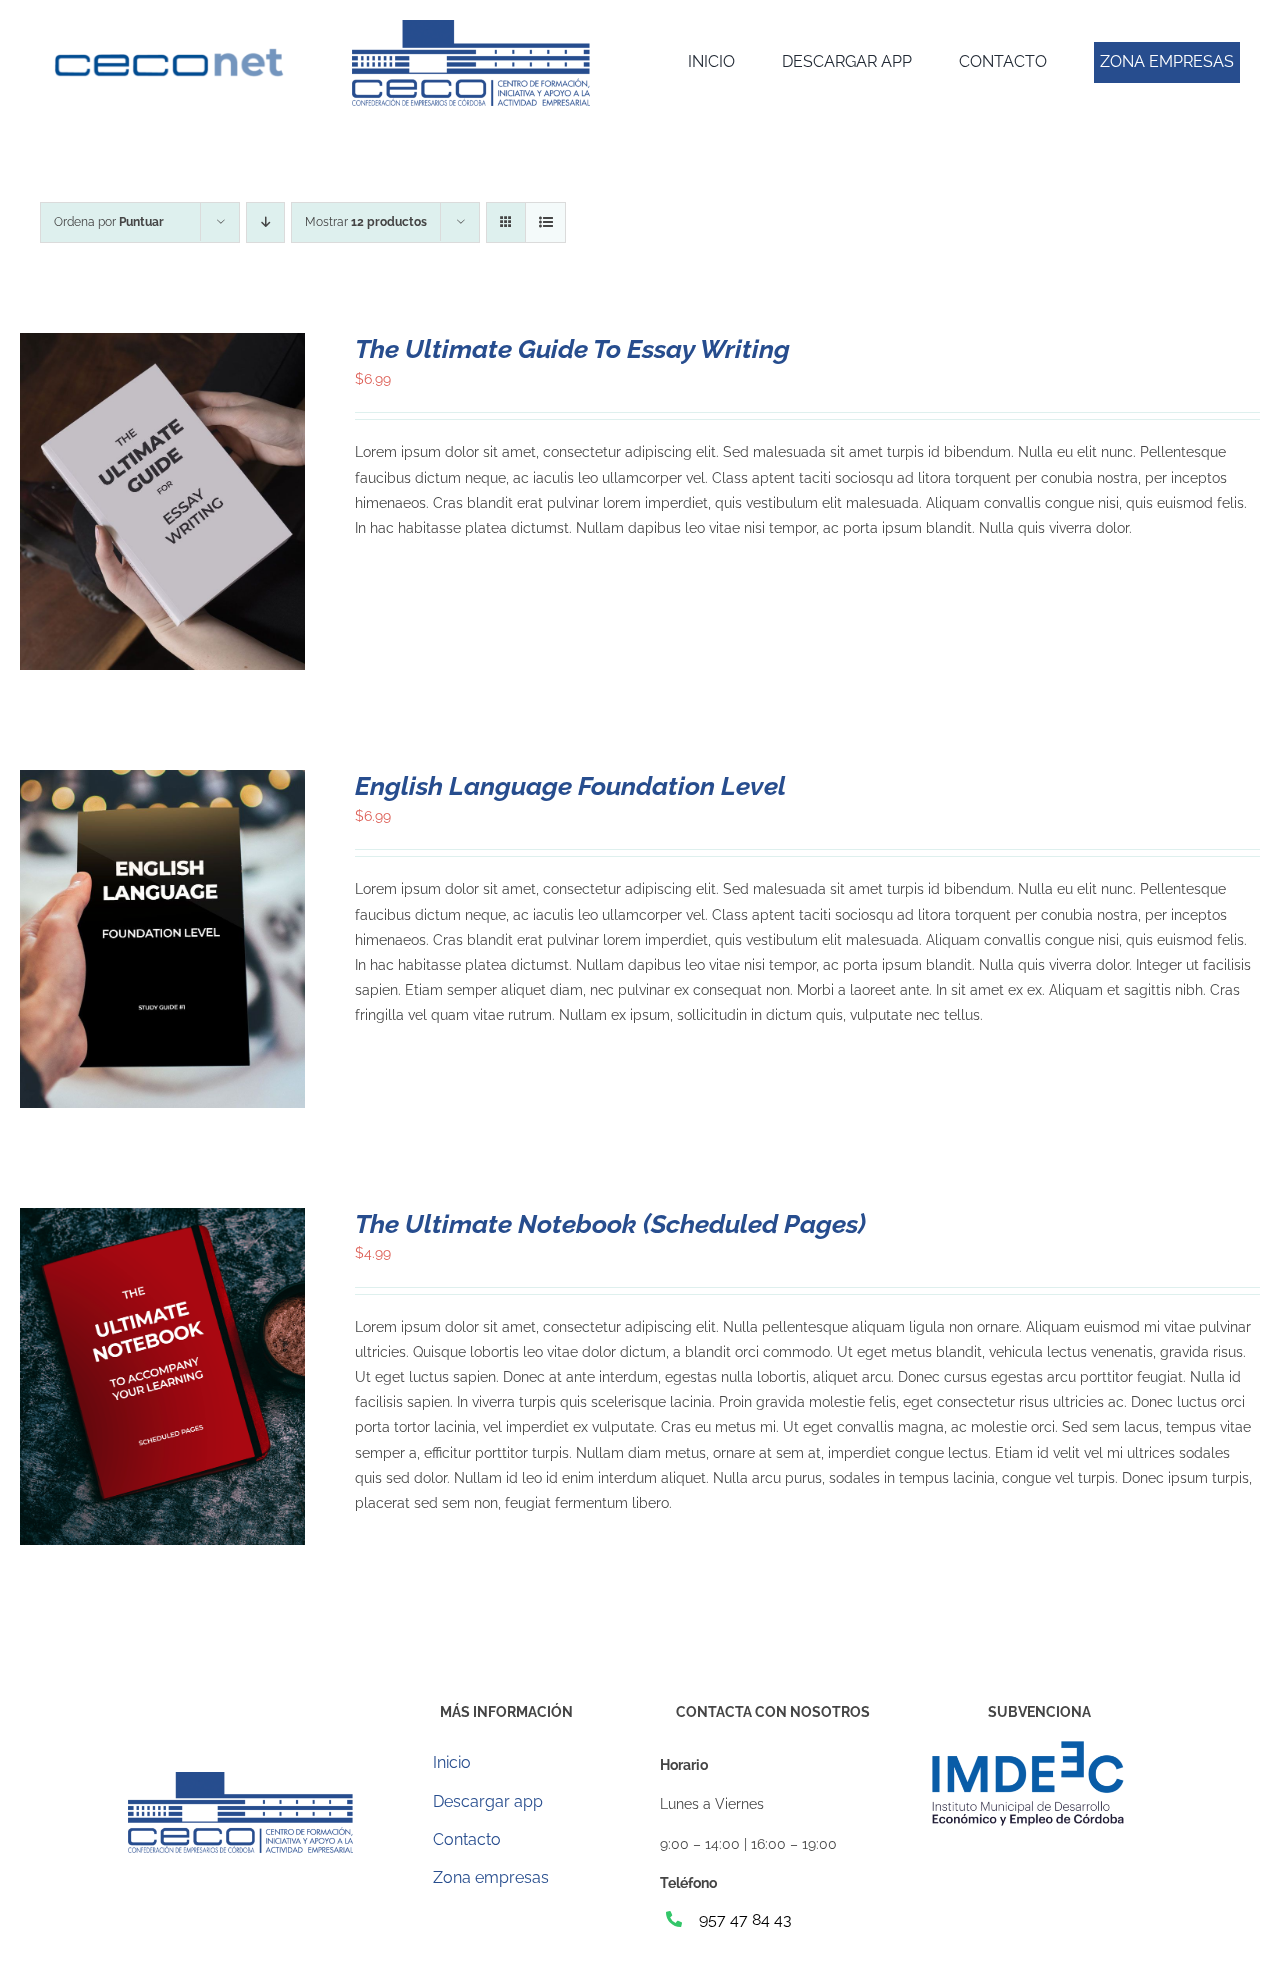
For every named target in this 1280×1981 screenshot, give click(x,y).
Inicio (452, 1762)
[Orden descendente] (265, 222)
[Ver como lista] (545, 222)
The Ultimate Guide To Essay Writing (572, 349)
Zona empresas (491, 1877)
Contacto (467, 1839)
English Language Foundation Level (570, 786)
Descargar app (488, 1801)
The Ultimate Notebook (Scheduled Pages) (610, 1224)
